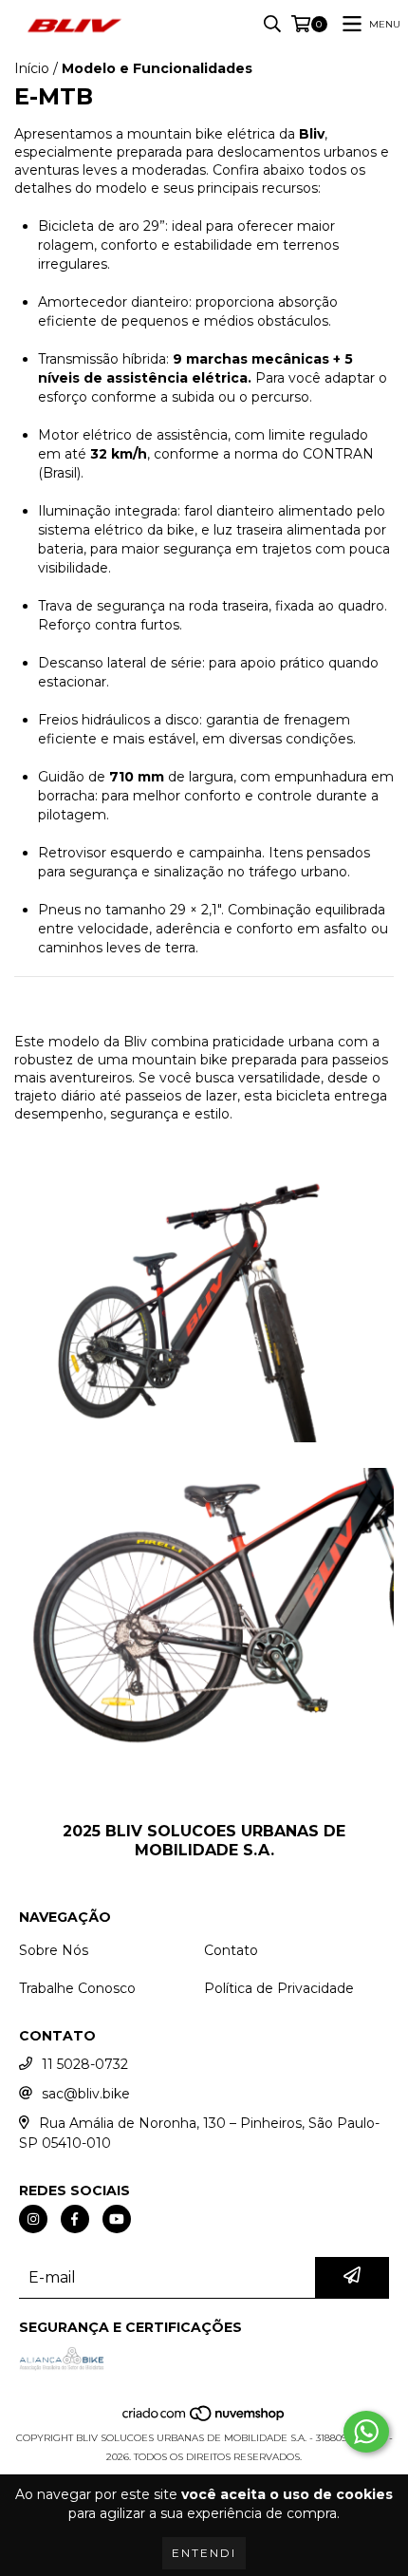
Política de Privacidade (279, 1988)
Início (32, 68)
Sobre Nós (54, 1950)
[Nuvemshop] (204, 2419)
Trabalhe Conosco (77, 1988)
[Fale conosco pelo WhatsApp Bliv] (366, 2432)
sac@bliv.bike (86, 2094)
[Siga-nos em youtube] (117, 2219)
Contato (231, 1950)
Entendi (204, 2553)
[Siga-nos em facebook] (75, 2219)
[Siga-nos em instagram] (33, 2219)
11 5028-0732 (85, 2064)
